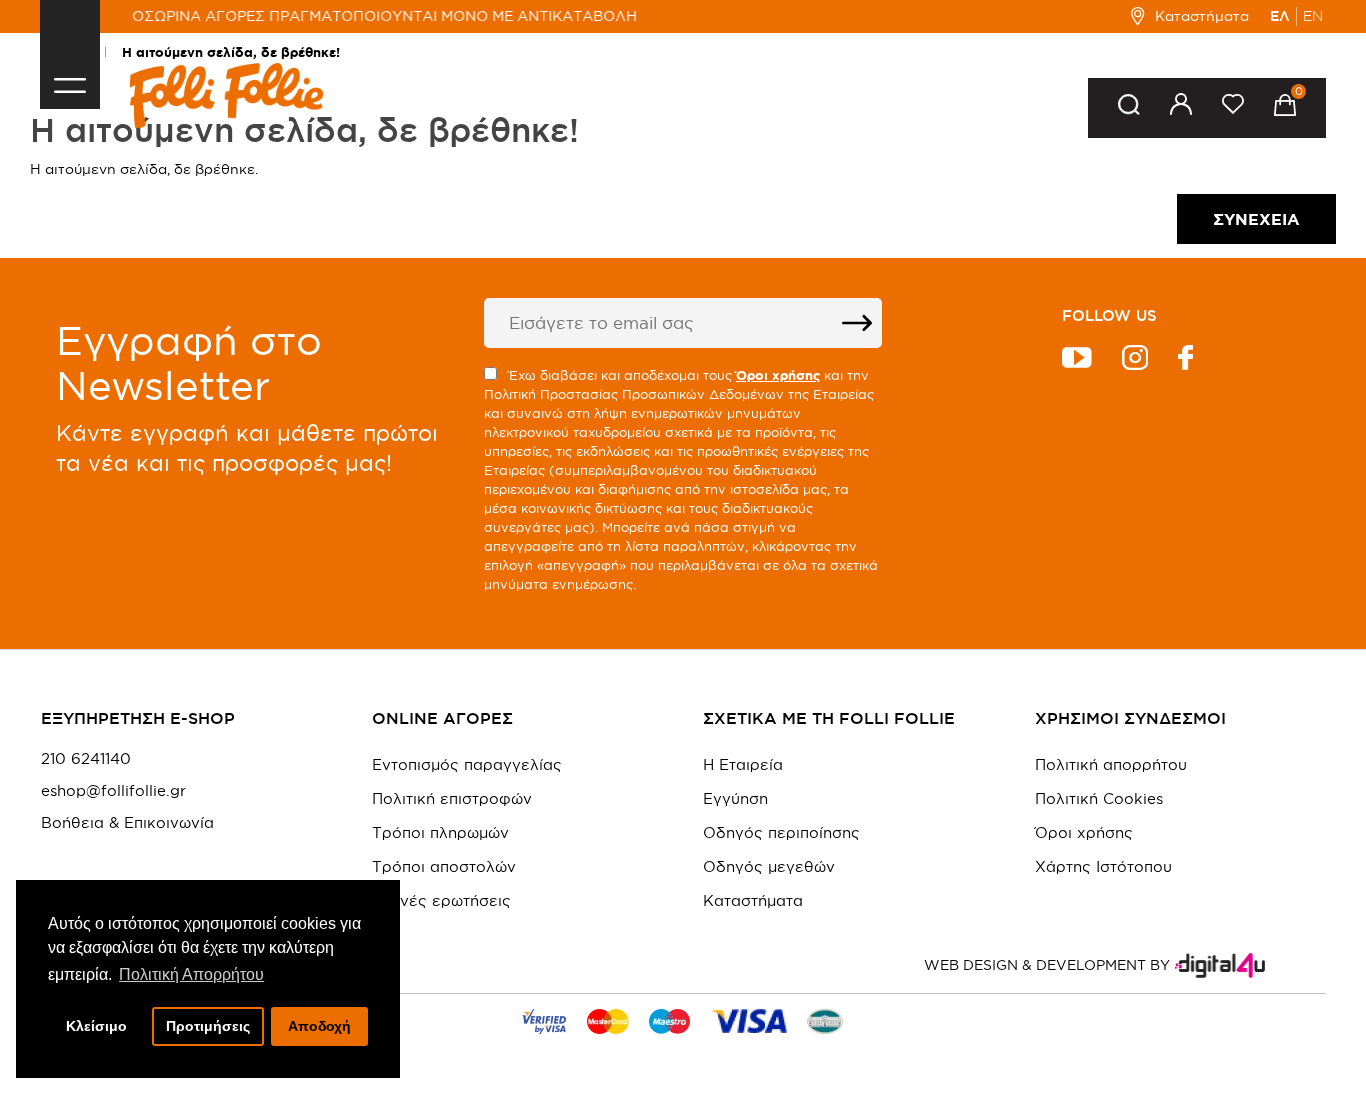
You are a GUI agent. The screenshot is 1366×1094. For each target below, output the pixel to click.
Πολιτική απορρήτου (1111, 764)
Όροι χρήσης (1084, 832)
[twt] (1077, 360)
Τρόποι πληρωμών (440, 832)
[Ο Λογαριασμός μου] (1181, 107)
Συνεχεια (1256, 219)
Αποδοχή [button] (319, 1026)
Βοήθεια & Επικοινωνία (127, 823)
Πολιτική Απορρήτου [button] (191, 974)
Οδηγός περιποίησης (781, 832)
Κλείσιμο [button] (96, 1026)
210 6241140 (86, 759)
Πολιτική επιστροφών (452, 798)
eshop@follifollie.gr (113, 791)
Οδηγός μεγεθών (769, 866)
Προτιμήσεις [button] (208, 1026)
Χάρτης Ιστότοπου (1103, 866)
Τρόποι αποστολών (444, 866)
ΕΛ (1280, 16)
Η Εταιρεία (743, 764)
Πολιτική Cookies (1099, 798)
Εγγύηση (735, 798)
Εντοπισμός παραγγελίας (467, 764)
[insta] (1135, 360)
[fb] (1185, 360)
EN (1313, 16)
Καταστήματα (1201, 16)
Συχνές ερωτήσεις (441, 900)
